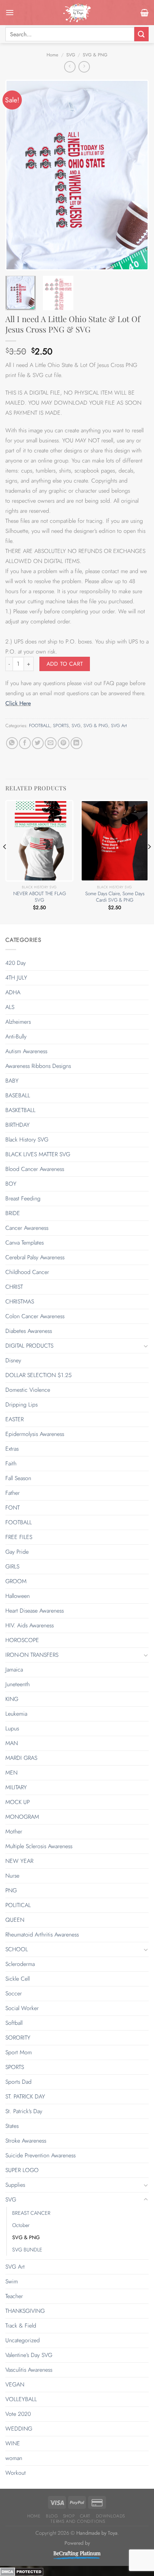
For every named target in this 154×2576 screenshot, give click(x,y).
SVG (71, 55)
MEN (11, 1773)
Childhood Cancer (27, 1272)
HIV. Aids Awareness (30, 1625)
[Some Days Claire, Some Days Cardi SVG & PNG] (115, 841)
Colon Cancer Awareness (35, 1316)
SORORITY (18, 2038)
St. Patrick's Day (24, 2111)
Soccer (14, 1993)
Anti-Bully (16, 1036)
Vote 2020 (18, 2414)
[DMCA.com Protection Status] (22, 2571)
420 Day (16, 963)
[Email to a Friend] (51, 743)
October (21, 2225)
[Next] (137, 175)
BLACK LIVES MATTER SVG (38, 1154)
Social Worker (22, 2008)
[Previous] (17, 175)
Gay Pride (17, 1552)
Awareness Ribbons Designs (38, 1066)
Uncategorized (23, 2340)
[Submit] (141, 34)
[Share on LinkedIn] (76, 743)
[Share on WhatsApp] (12, 743)
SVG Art (119, 726)
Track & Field (21, 2326)
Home (52, 55)
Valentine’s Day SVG (29, 2355)
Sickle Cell (18, 1979)
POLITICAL (18, 1905)
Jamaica (14, 1670)
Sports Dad (18, 2082)
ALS (10, 1007)
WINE (13, 2443)
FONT (13, 1508)
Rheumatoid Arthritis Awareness (42, 1935)
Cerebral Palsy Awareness (35, 1257)
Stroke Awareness (26, 2141)
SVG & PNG (95, 55)
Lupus (12, 1728)
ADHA (13, 992)
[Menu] (10, 12)
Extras (12, 1449)
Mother (14, 1831)
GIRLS (12, 1566)
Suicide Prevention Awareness (40, 2155)
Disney (13, 1360)
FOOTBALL (40, 726)
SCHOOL (17, 1949)
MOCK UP (18, 1802)
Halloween (18, 1596)
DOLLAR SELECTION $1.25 (38, 1375)
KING (12, 1699)
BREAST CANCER (31, 2213)
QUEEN (15, 1920)
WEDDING (19, 2429)
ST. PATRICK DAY (25, 2096)
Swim (12, 2281)
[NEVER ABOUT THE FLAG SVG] (39, 841)
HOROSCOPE (22, 1640)
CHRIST (14, 1287)
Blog (52, 2516)
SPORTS (61, 726)
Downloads (111, 2516)
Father (13, 1493)
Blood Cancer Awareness (35, 1169)
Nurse (12, 1876)
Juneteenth (18, 1684)
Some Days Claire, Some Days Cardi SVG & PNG (115, 897)
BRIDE (13, 1213)
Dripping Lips (21, 1405)
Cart (85, 2516)
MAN (12, 1743)
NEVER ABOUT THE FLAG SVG (40, 897)
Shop (69, 2516)
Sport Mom (19, 2052)
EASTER (15, 1419)
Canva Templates (25, 1243)
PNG (11, 1890)
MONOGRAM (22, 1817)
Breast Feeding (23, 1198)
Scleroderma (20, 1964)
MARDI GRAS (21, 1758)
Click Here (18, 703)
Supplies (15, 2185)
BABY (12, 1081)
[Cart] (145, 13)
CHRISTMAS (20, 1301)
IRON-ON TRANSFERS (32, 1655)
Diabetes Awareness (29, 1331)
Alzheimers (18, 1022)
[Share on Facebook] (25, 743)
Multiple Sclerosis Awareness (39, 1846)
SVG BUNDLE (27, 2250)
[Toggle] (146, 1346)
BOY (11, 1184)
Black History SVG (27, 1140)
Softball (14, 2023)
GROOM (16, 1581)
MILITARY (16, 1787)
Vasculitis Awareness (29, 2370)
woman (14, 2458)
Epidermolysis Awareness (35, 1434)
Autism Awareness (26, 1051)
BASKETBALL (20, 1110)
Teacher (14, 2296)
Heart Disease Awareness (35, 1611)
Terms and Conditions (78, 2521)
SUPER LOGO (22, 2170)
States (12, 2126)
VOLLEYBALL (21, 2399)
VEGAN (15, 2384)
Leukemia (16, 1714)
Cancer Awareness (27, 1228)
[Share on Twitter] (38, 743)
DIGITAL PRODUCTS (29, 1346)
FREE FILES (19, 1537)
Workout (16, 2473)
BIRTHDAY (18, 1125)
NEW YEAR (19, 1861)
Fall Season (18, 1478)
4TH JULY (16, 978)
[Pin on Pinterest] (64, 743)
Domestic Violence (28, 1390)
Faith (11, 1463)
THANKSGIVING (25, 2311)
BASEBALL (18, 1095)
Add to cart (65, 664)
